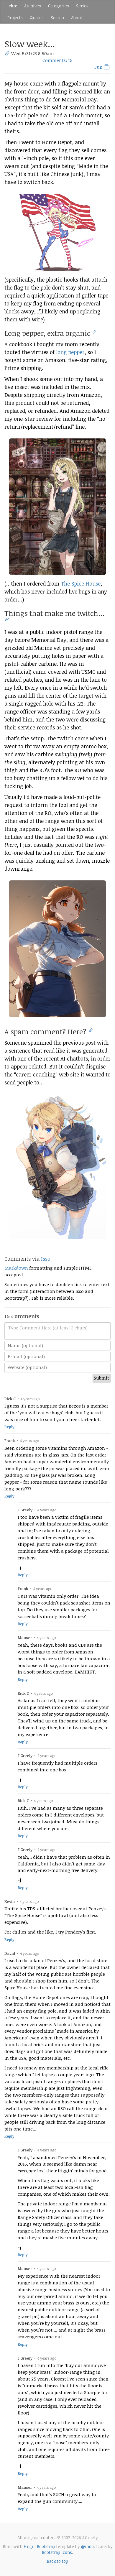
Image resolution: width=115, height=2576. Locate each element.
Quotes (37, 18)
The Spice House (81, 583)
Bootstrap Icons (57, 2552)
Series (82, 6)
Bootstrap (46, 2546)
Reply (9, 1427)
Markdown (16, 1268)
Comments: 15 (57, 60)
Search (57, 18)
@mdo (87, 2546)
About (77, 18)
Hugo (29, 2546)
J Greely (25, 1510)
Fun (99, 67)
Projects (15, 18)
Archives (33, 6)
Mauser (25, 1638)
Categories (59, 6)
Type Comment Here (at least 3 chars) (48, 1328)
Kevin (10, 1901)
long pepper (70, 352)
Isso (46, 1259)
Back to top (57, 2561)
